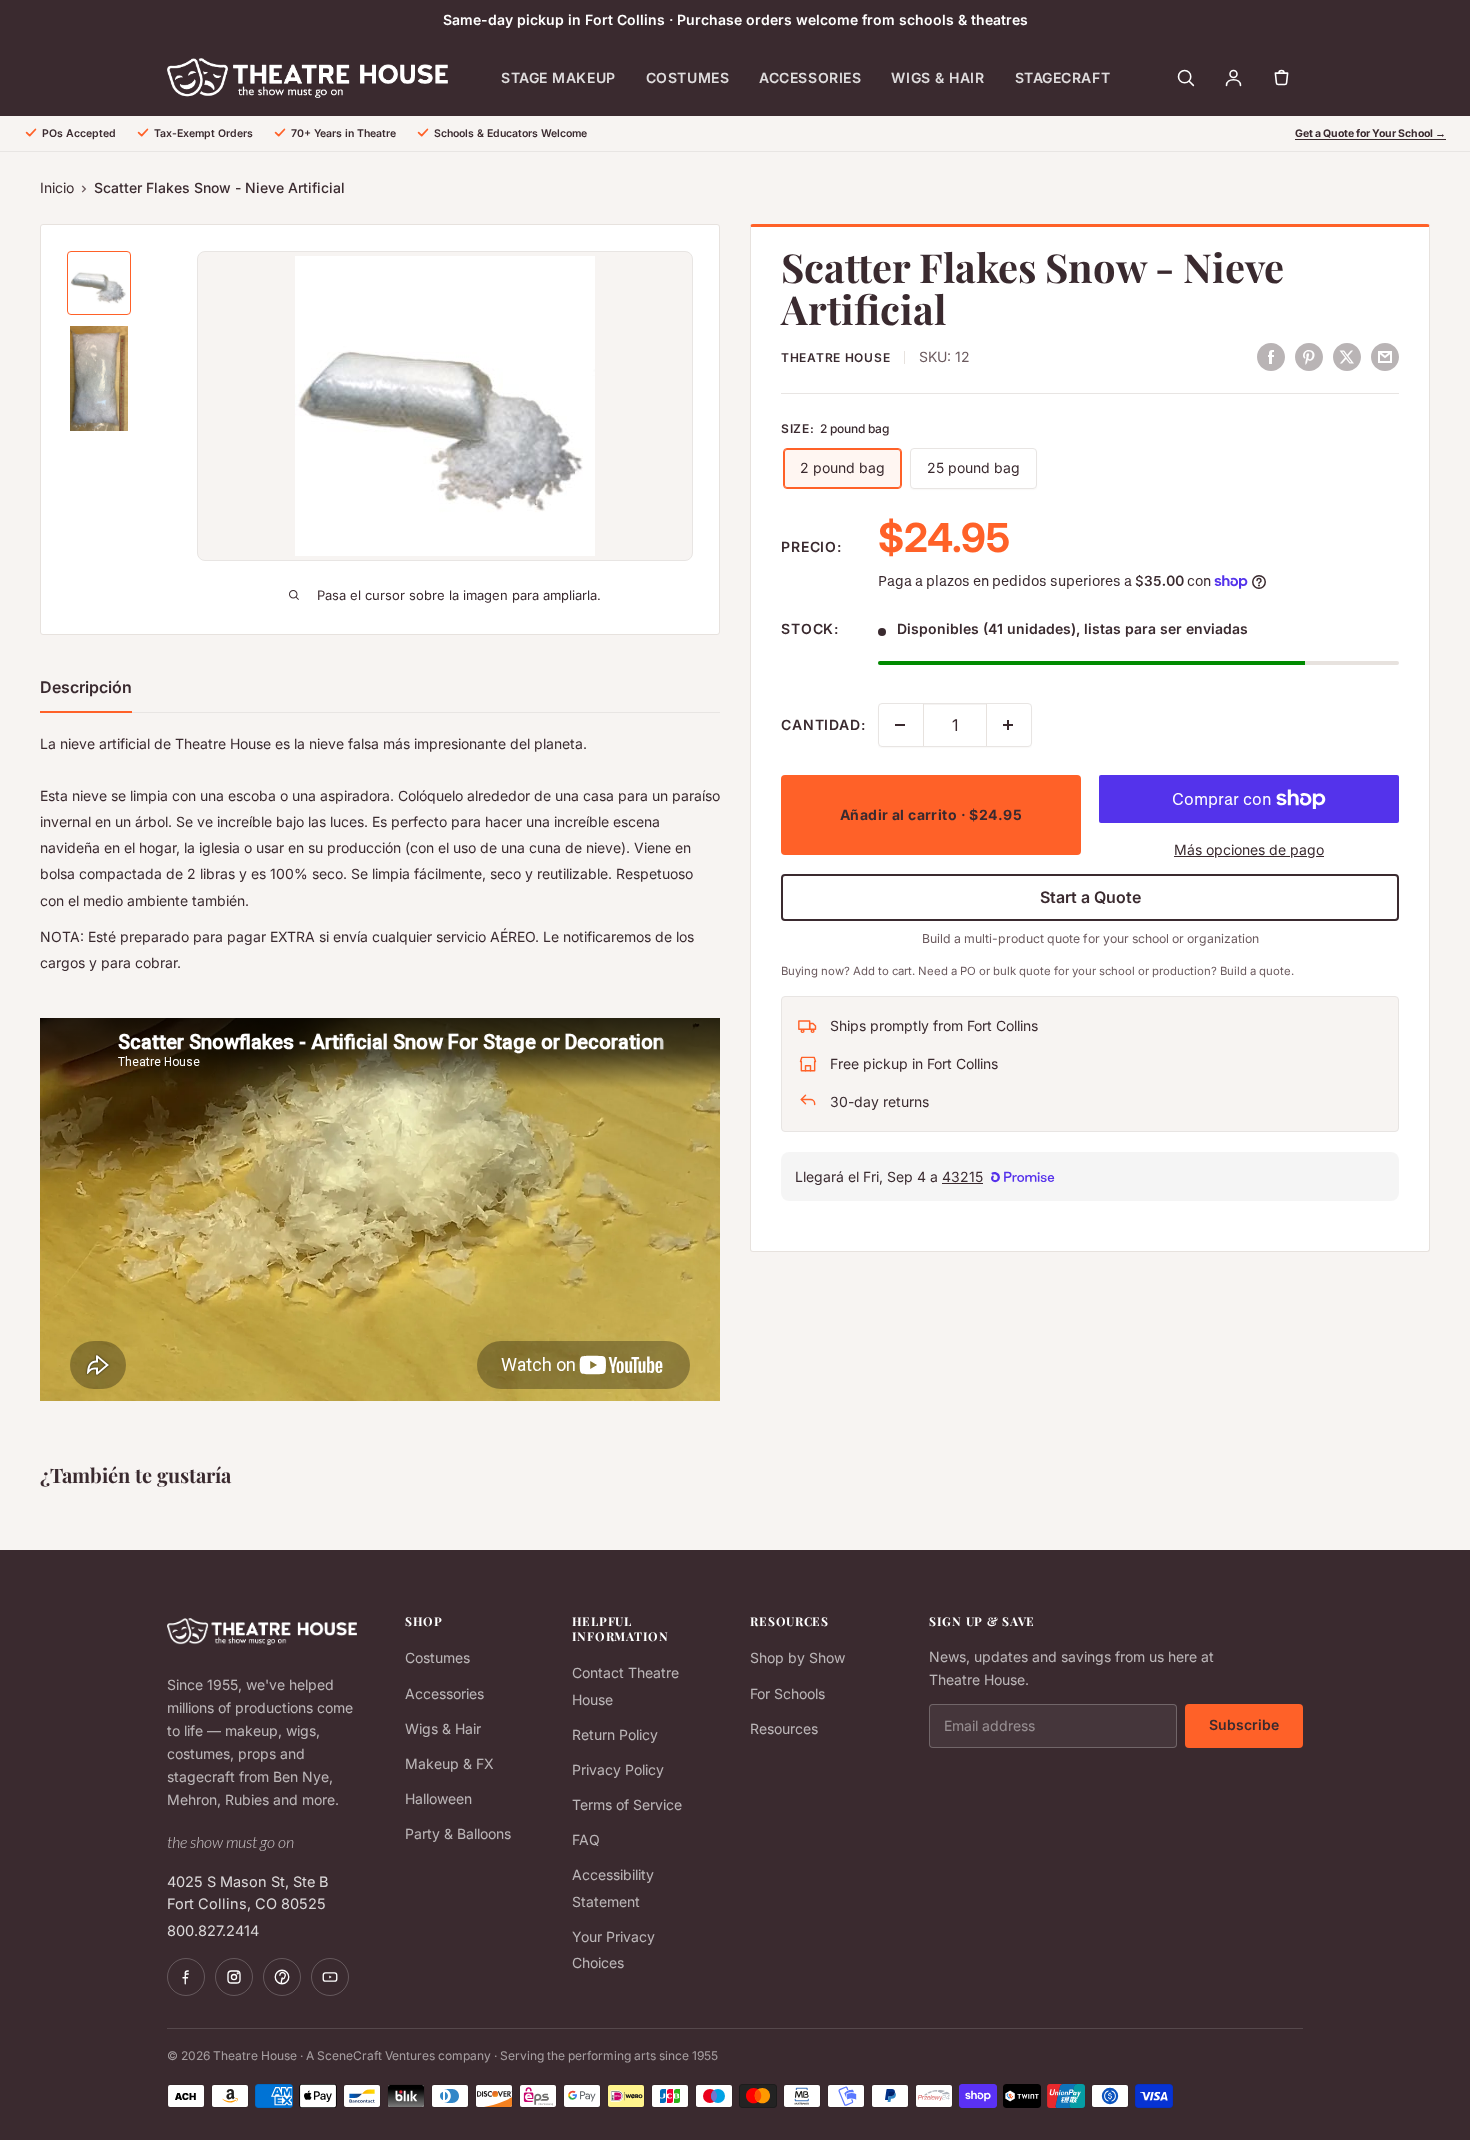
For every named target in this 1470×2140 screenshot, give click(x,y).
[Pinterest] (282, 1977)
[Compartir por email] (1385, 356)
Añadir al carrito (931, 814)
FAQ (586, 1839)
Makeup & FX (449, 1763)
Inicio (57, 187)
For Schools (787, 1693)
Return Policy (615, 1734)
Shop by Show (797, 1657)
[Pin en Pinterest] (1309, 356)
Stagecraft (1063, 77)
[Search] (1185, 78)
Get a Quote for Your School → (1370, 133)
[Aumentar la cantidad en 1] (1009, 725)
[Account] (1233, 78)
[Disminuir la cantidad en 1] (901, 725)
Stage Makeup (558, 77)
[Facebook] (186, 1977)
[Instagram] (234, 1977)
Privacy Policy (618, 1769)
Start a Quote (1090, 897)
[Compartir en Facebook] (1271, 356)
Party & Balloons (458, 1833)
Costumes (687, 77)
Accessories (810, 77)
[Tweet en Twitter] (1347, 356)
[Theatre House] (307, 78)
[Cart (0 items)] (1281, 78)
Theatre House (835, 357)
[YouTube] (330, 1977)
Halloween (438, 1798)
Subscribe (1244, 1724)
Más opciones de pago (1249, 849)
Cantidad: (823, 724)
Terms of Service (627, 1804)
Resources (784, 1728)
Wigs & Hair (937, 77)
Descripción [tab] (86, 687)
